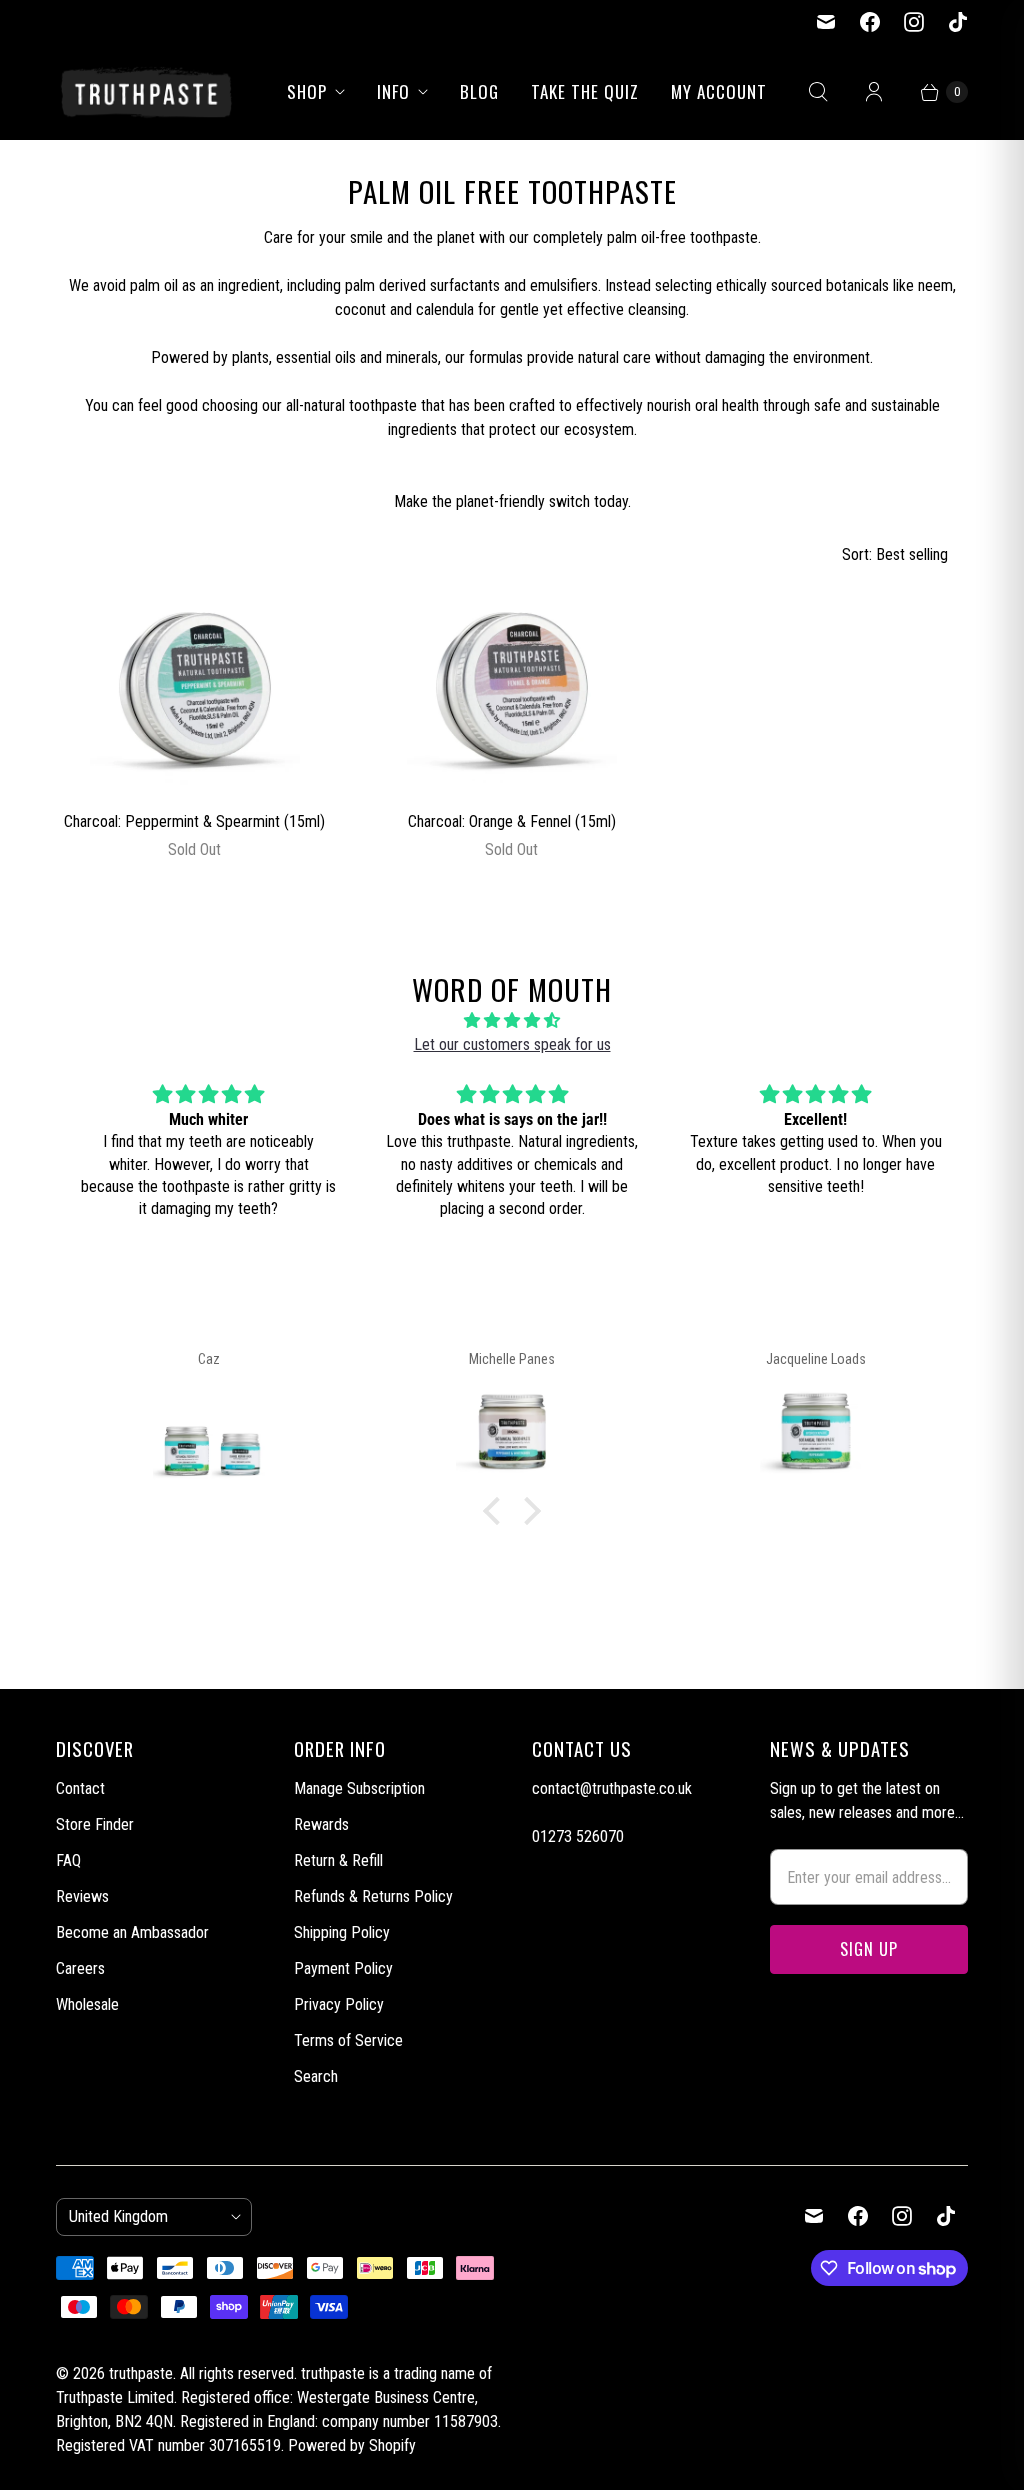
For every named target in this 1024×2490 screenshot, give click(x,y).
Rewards (321, 1824)
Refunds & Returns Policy (373, 1896)
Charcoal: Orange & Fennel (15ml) (512, 821)
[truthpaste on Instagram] (914, 22)
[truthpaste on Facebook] (870, 22)
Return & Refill (338, 1860)
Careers (80, 1968)
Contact (80, 1788)
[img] (512, 1020)
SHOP (307, 91)
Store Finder (95, 1824)
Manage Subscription (359, 1788)
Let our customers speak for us (512, 1044)
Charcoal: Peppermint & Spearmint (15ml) (194, 821)
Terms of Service (348, 2040)
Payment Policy (343, 1968)
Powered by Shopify (352, 2445)
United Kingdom (146, 2216)
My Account (719, 91)
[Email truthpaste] (826, 22)
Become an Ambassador (132, 1932)
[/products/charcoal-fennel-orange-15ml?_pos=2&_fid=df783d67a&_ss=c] (512, 689)
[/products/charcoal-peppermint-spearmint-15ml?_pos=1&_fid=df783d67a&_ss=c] (195, 689)
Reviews (82, 1896)
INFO (393, 91)
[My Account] (874, 92)
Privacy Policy (339, 2004)
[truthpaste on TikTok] (958, 22)
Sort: (895, 554)
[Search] (818, 92)
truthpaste (141, 2373)
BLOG (479, 91)
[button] (497, 1511)
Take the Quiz (585, 91)
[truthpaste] (146, 92)
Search (316, 2076)
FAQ (68, 1860)
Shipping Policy (342, 1932)
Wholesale (87, 2004)
